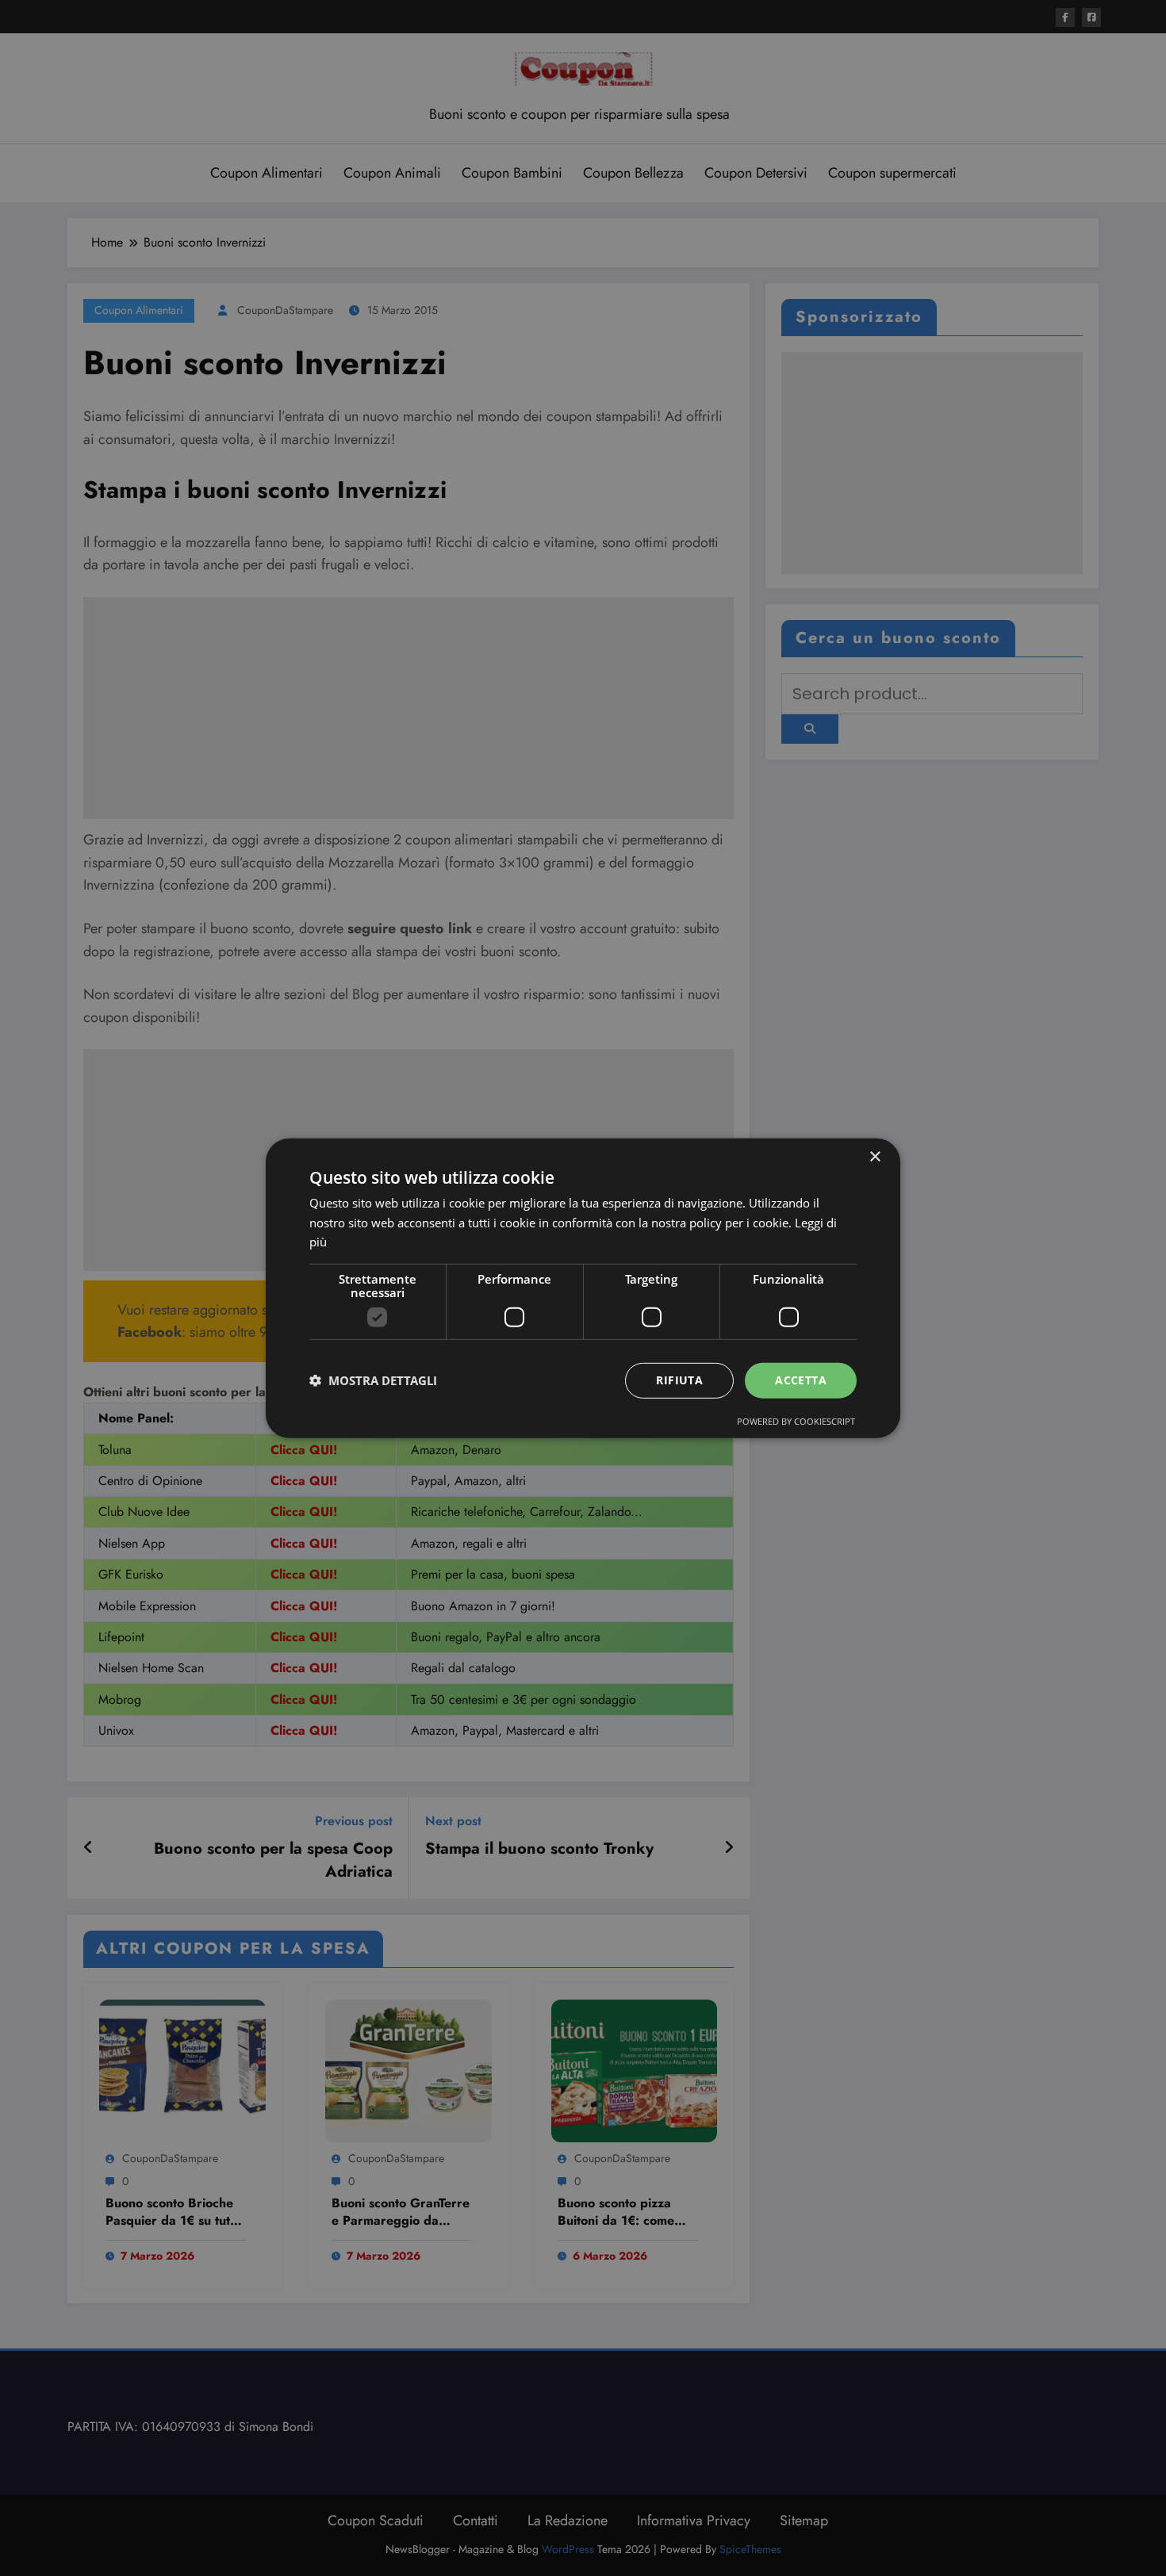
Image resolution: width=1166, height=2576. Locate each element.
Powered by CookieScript (796, 1421)
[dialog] (583, 1288)
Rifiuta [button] (679, 1380)
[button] (373, 1380)
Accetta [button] (801, 1380)
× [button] (874, 1156)
